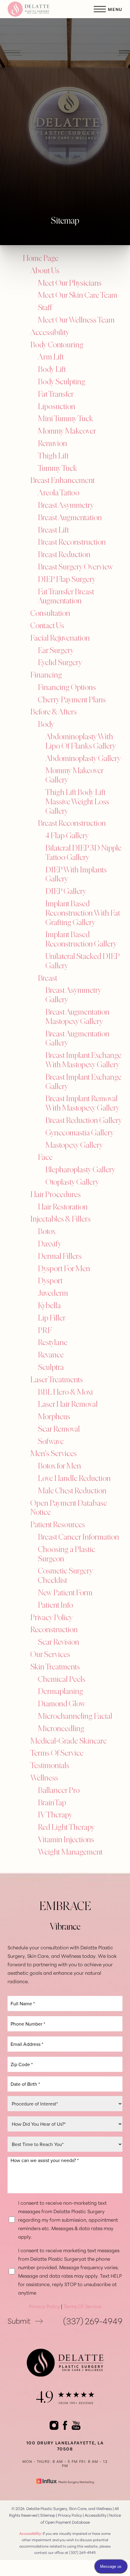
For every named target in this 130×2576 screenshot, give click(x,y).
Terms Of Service (82, 2306)
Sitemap (48, 2515)
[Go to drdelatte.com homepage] (36, 9)
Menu (115, 9)
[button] (100, 9)
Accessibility (96, 2515)
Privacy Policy (44, 2306)
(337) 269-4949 (93, 2320)
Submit (19, 2320)
